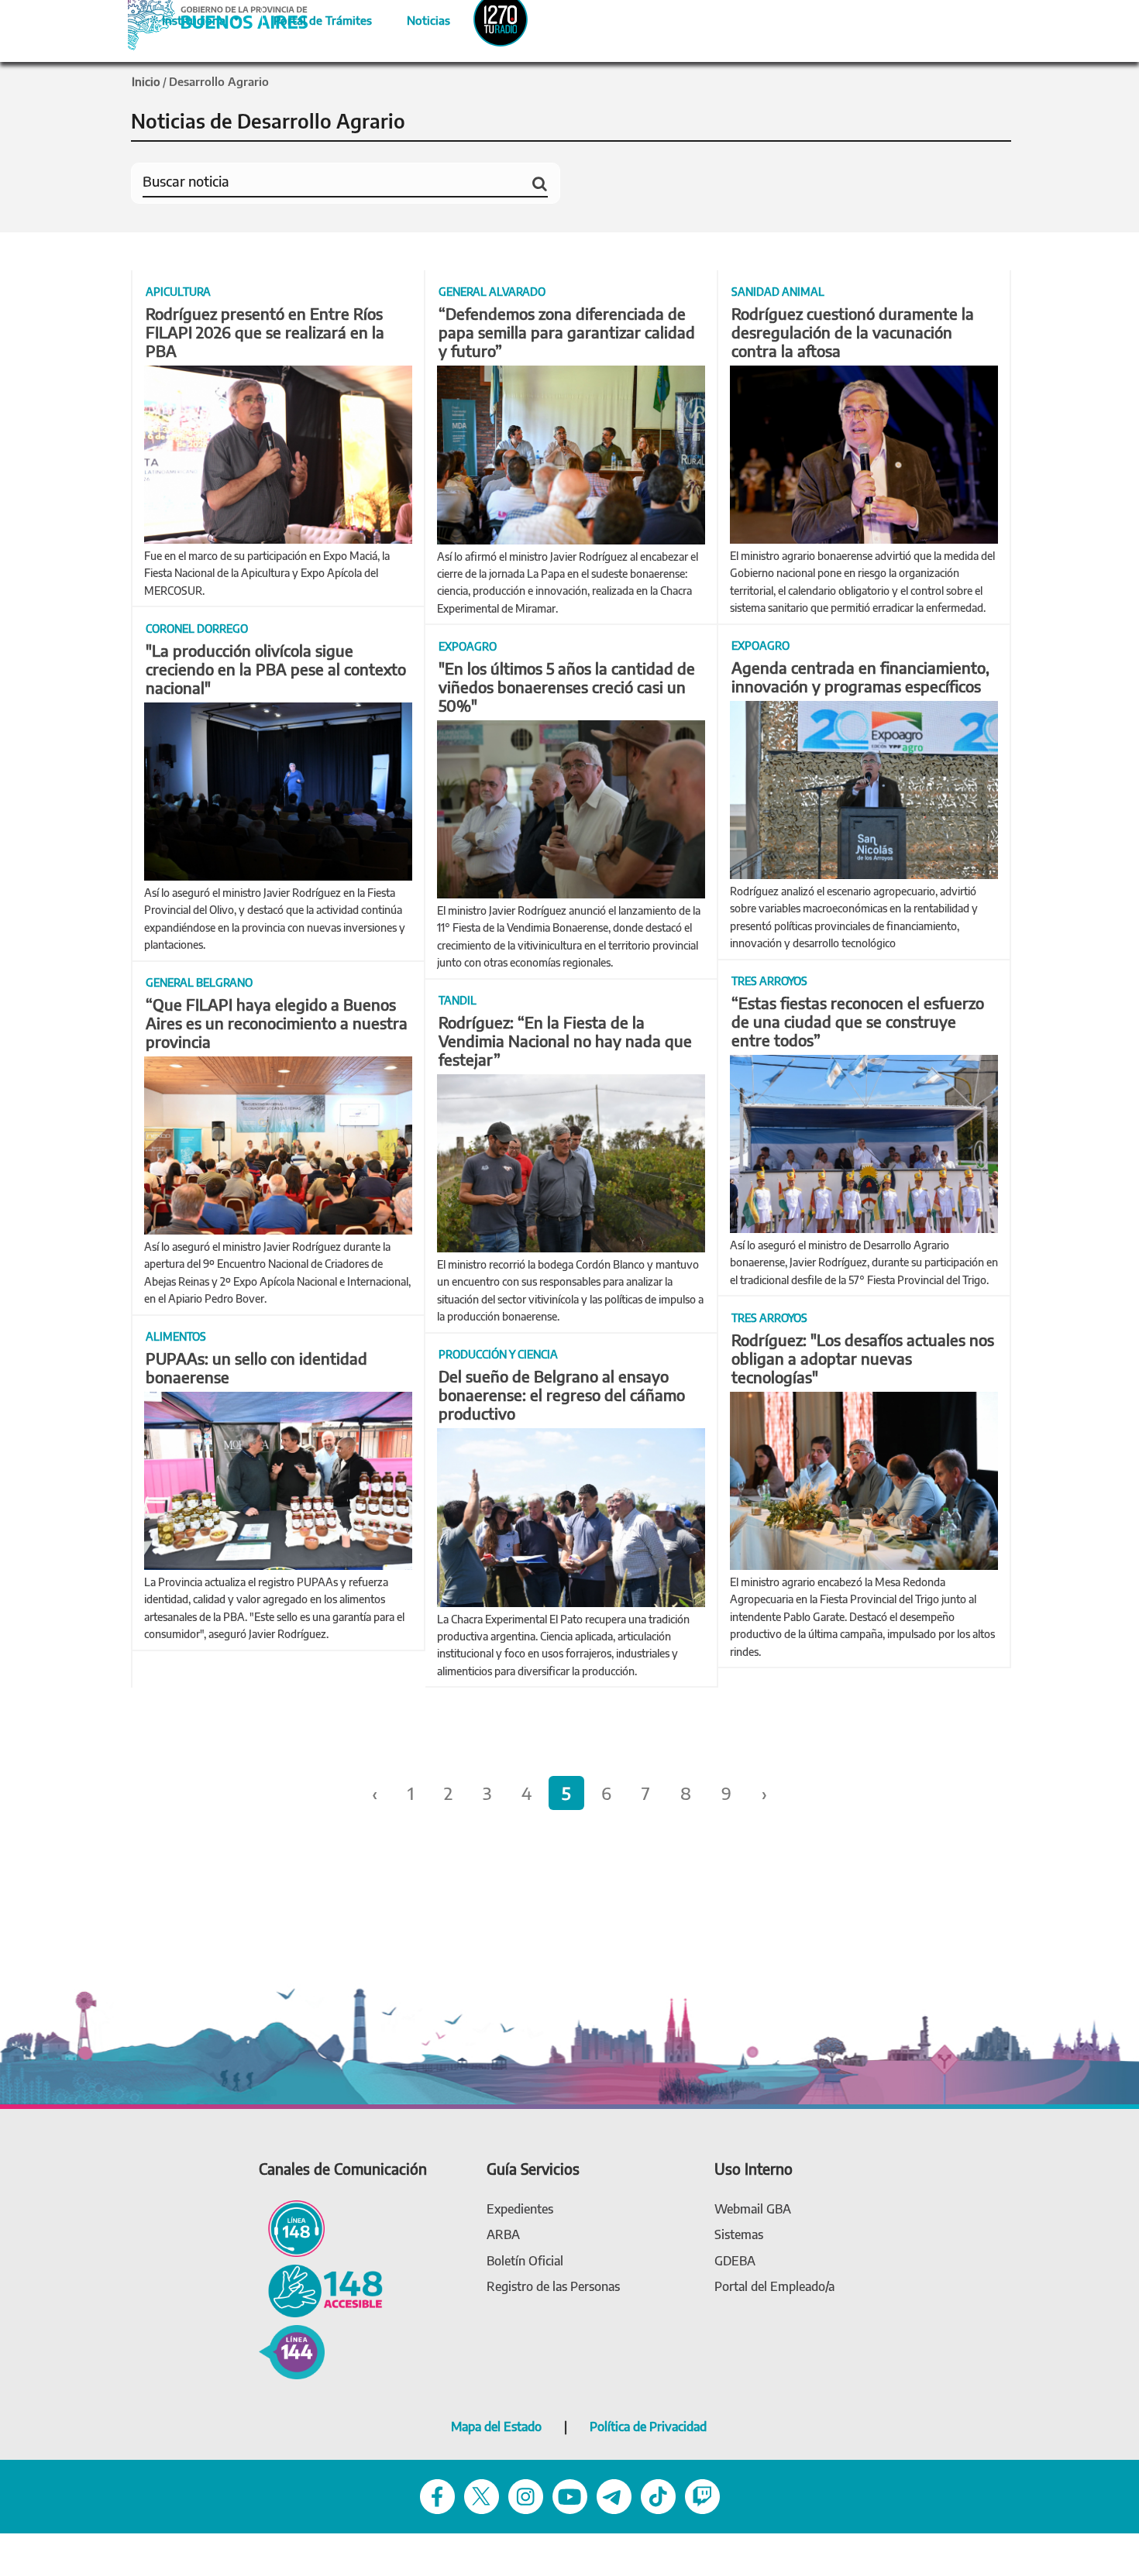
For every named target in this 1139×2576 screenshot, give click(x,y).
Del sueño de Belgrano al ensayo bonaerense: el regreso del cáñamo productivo (562, 1394)
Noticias (416, 18)
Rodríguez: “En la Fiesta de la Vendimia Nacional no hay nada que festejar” (565, 1041)
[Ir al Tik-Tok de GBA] (658, 2495)
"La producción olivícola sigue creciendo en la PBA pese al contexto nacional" (276, 669)
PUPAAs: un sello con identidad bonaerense (256, 1367)
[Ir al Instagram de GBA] (526, 2495)
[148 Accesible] (321, 2289)
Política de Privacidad (648, 2427)
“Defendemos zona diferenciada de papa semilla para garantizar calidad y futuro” (567, 332)
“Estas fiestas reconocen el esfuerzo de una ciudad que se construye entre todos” (858, 1021)
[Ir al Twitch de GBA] (702, 2495)
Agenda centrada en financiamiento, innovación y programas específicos (860, 677)
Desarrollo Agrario (219, 81)
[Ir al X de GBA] (482, 2495)
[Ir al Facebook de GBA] (437, 2495)
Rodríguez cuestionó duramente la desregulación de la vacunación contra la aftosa (853, 332)
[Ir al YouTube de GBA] (570, 2495)
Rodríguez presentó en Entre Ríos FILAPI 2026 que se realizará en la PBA (265, 332)
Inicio (146, 81)
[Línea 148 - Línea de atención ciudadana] (292, 2227)
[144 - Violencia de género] (292, 2351)
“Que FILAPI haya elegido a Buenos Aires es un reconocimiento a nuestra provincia (277, 1023)
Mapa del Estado (496, 2427)
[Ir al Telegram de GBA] (614, 2495)
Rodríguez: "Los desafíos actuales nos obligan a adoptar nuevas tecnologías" (863, 1358)
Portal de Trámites (315, 18)
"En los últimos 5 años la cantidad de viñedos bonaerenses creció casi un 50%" (567, 687)
